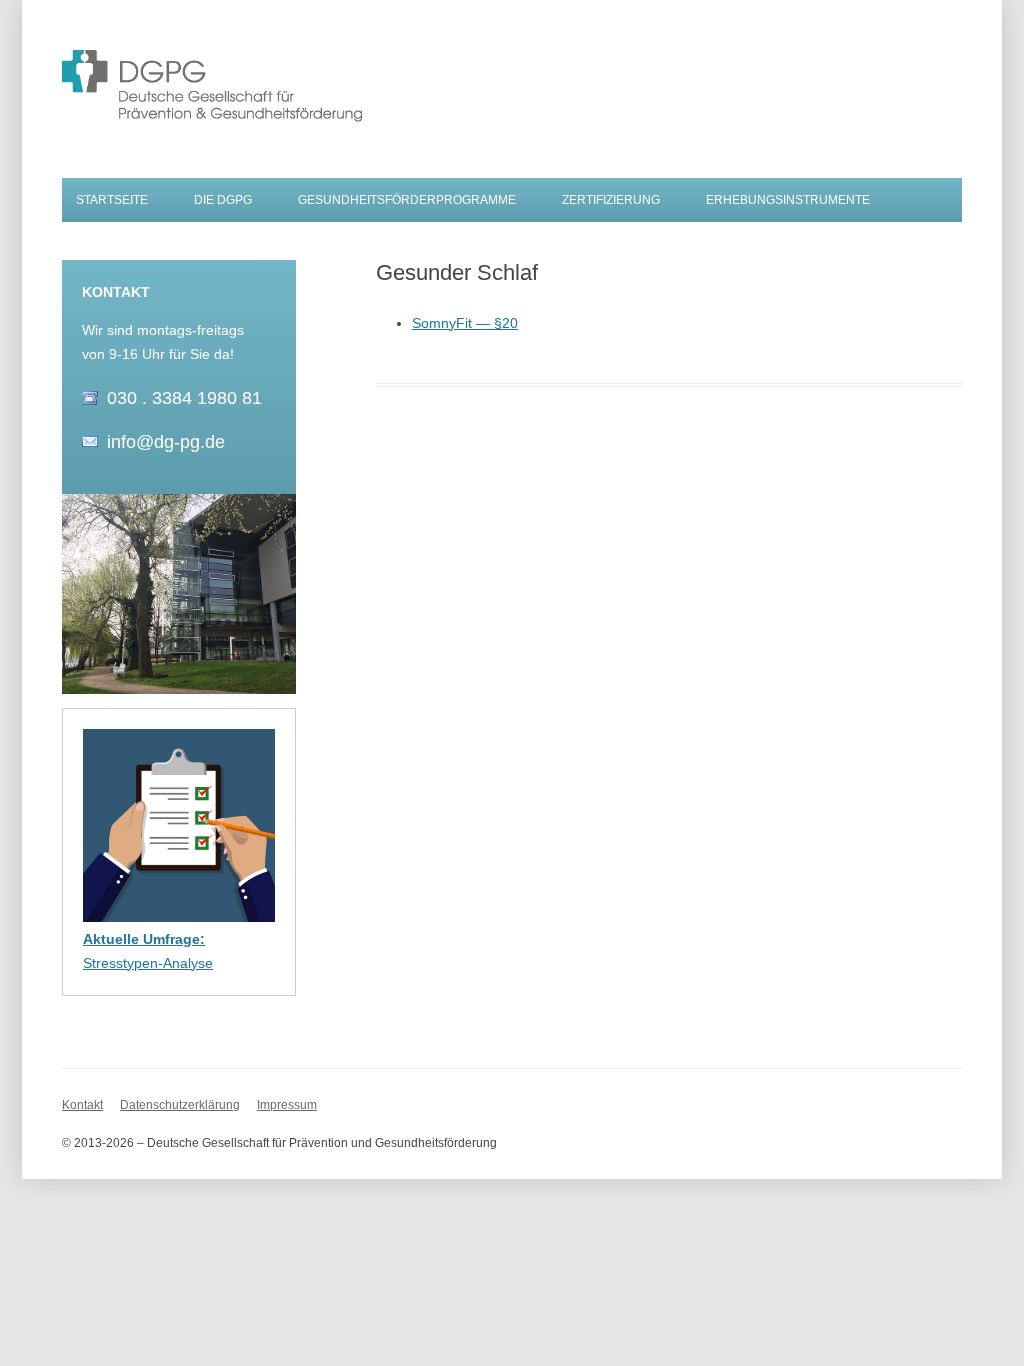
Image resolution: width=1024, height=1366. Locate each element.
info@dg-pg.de (166, 442)
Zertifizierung (611, 200)
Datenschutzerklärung (180, 1105)
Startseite (112, 200)
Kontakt (82, 1105)
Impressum (287, 1105)
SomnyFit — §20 (465, 323)
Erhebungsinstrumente (788, 200)
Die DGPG (223, 200)
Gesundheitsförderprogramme (407, 200)
